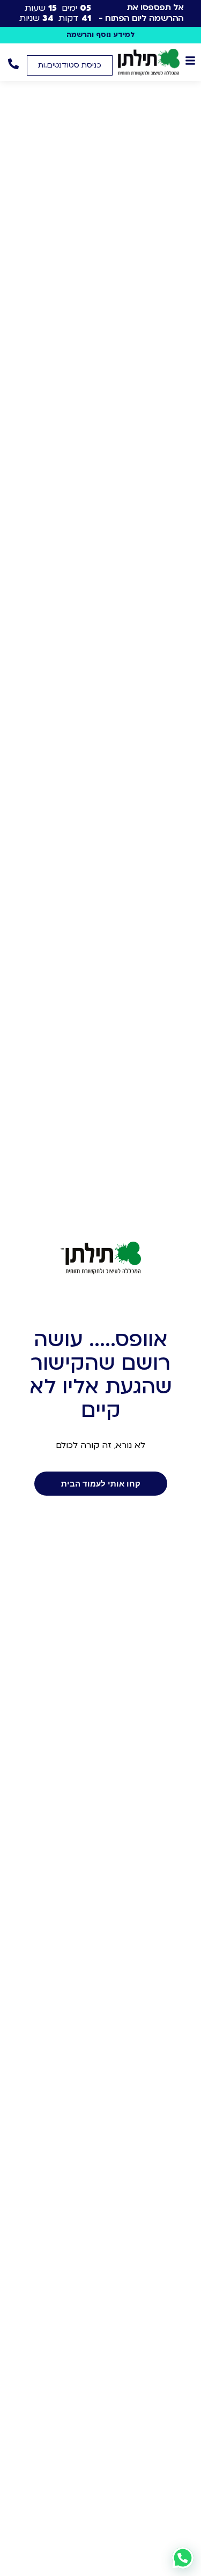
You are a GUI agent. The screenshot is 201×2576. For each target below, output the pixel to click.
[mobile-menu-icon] (190, 61)
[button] (70, 65)
